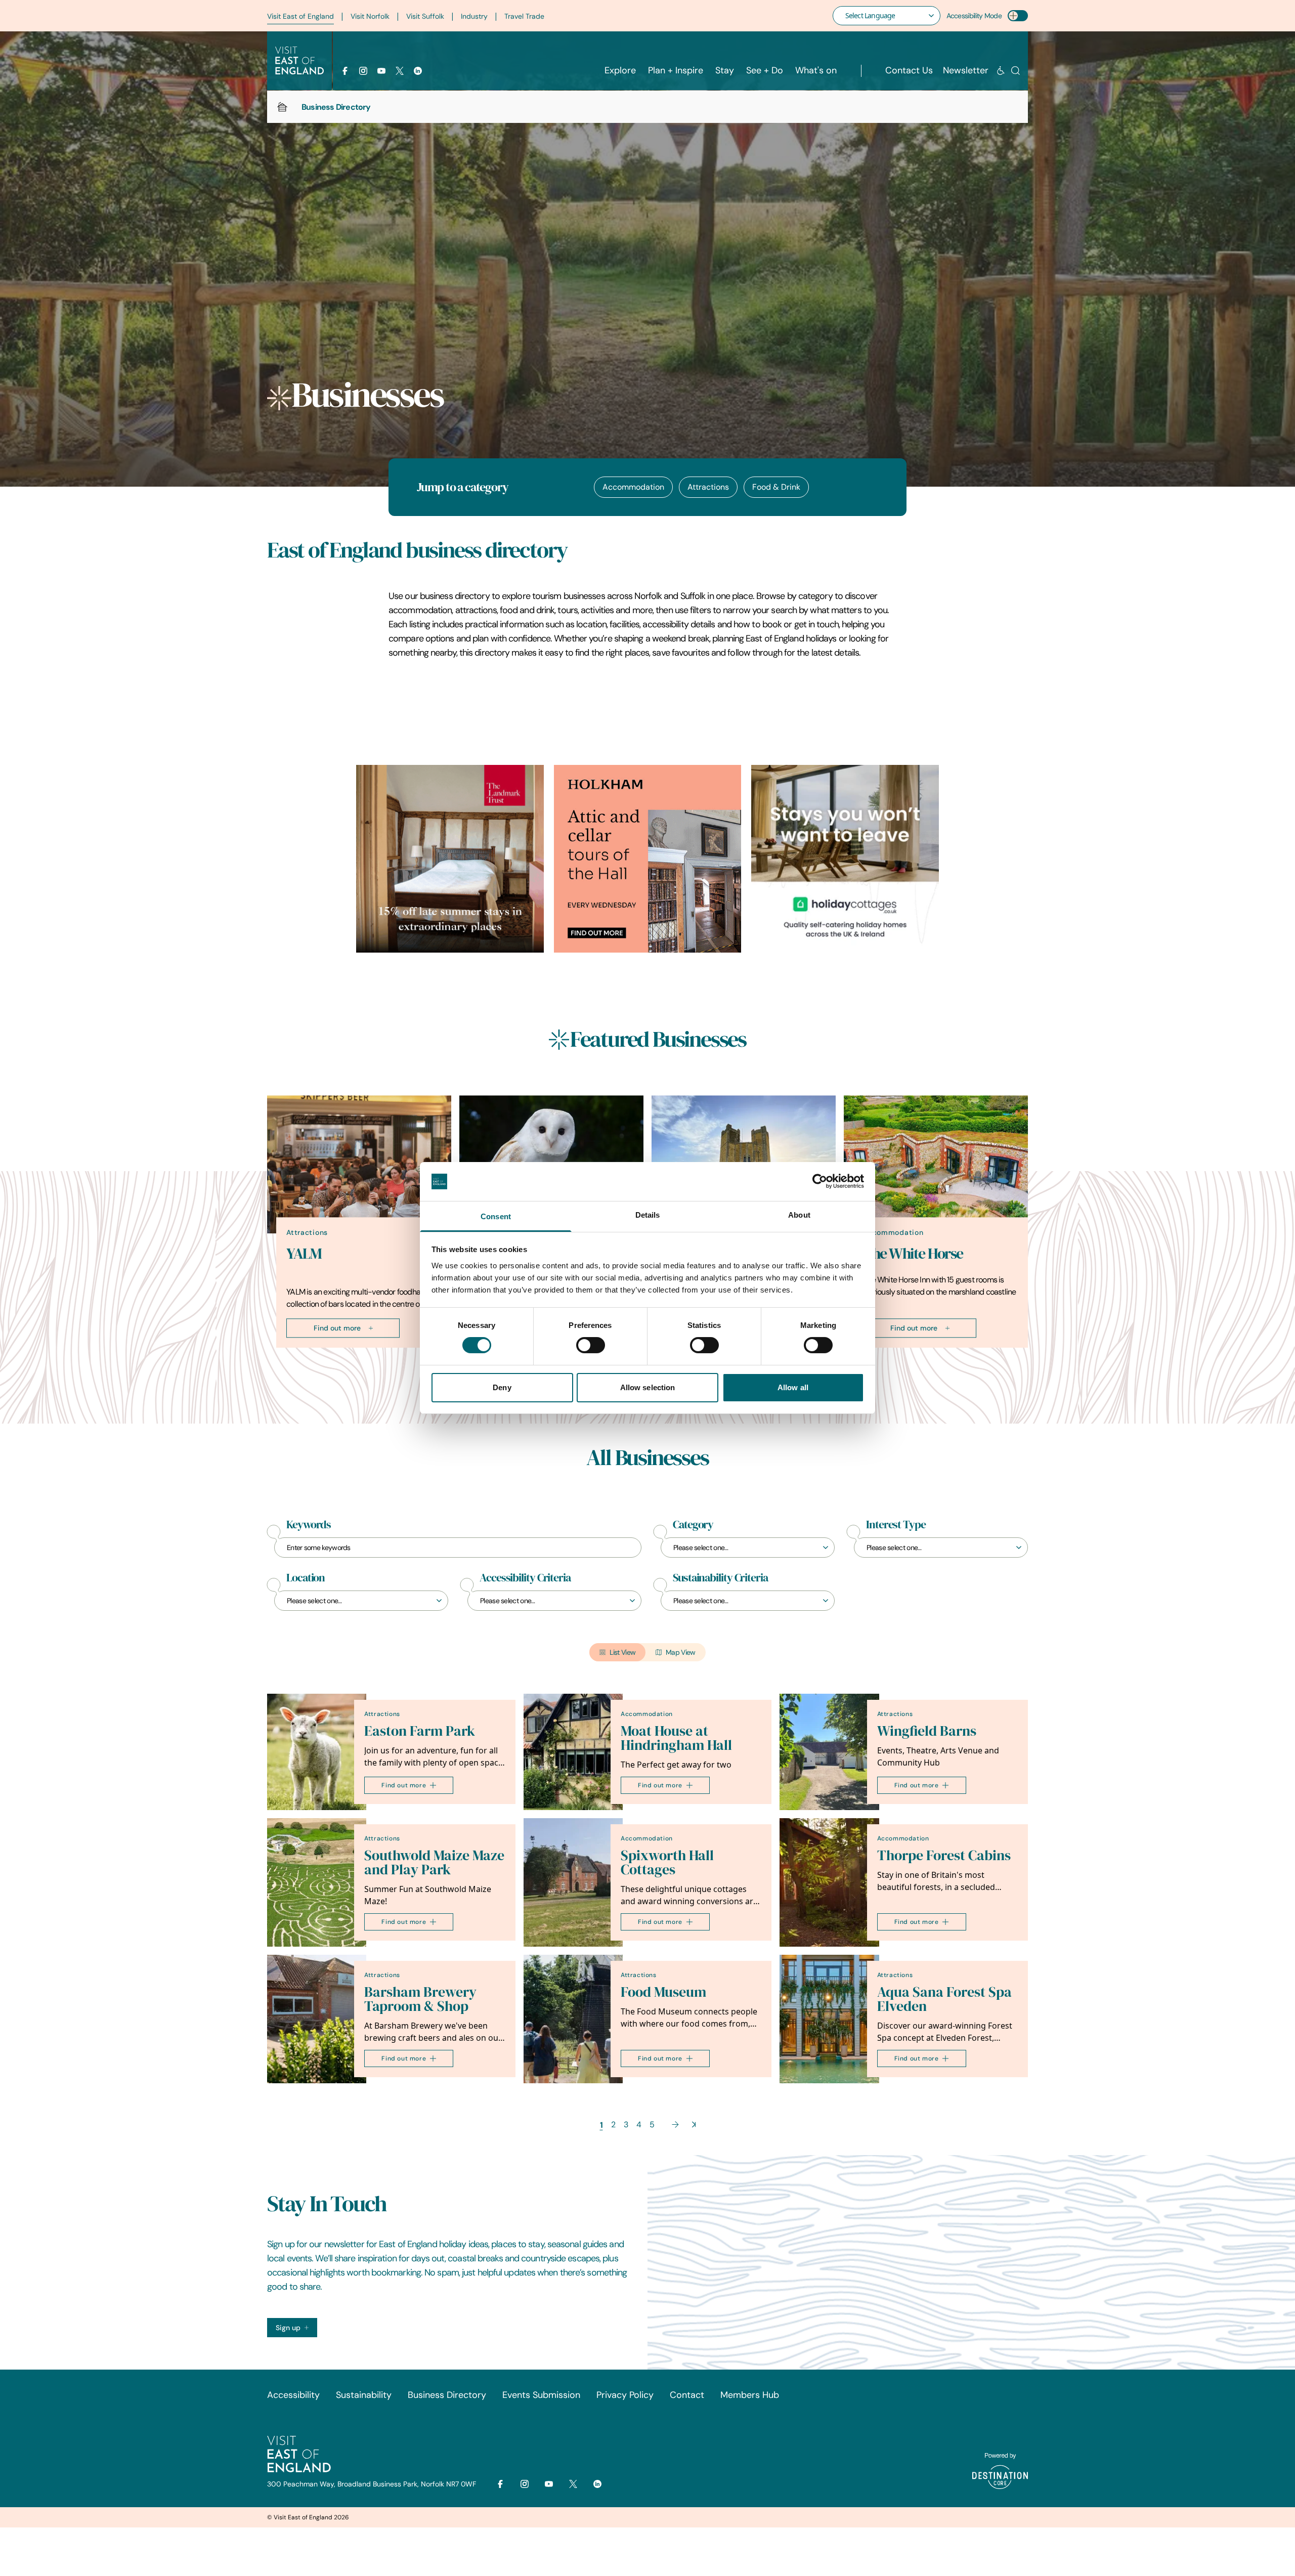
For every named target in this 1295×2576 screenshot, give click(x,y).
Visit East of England (300, 16)
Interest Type (896, 1525)
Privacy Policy (625, 2395)
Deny (502, 1387)
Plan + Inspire (676, 70)
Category (693, 1525)
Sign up (288, 2328)
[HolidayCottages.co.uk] (845, 859)
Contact (687, 2395)
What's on (816, 70)
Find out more (337, 1328)
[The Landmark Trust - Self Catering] (450, 859)
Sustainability (364, 2395)
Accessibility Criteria (525, 1578)
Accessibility (293, 2395)
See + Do (765, 70)
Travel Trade (524, 16)
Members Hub (750, 2395)
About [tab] (799, 1215)
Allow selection (648, 1387)
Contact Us (909, 70)
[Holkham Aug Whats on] (648, 859)
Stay (725, 70)
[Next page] (675, 2124)
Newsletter (966, 70)
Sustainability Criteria (720, 1578)
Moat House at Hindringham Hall (676, 1738)
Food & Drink (776, 487)
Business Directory (447, 2395)
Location (306, 1578)
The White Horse (913, 1254)
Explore (620, 70)
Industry (474, 16)
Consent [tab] (496, 1216)
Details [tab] (648, 1215)
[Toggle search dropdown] (1016, 71)
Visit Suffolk (425, 16)
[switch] (591, 1345)
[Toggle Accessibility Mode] (1018, 16)
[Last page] (694, 2124)
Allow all (793, 1387)
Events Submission (541, 2395)
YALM (304, 1254)
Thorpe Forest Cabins (944, 1855)
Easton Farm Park (420, 1731)
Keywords (309, 1525)
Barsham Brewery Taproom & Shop (420, 1999)
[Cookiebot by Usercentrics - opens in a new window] (820, 1181)
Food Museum (663, 1992)
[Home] (282, 107)
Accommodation (633, 487)
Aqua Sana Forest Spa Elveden (944, 1999)
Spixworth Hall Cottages (667, 1862)
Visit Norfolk (370, 16)
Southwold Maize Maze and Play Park (434, 1862)
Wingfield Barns (927, 1731)
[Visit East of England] (299, 61)
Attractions (708, 487)
